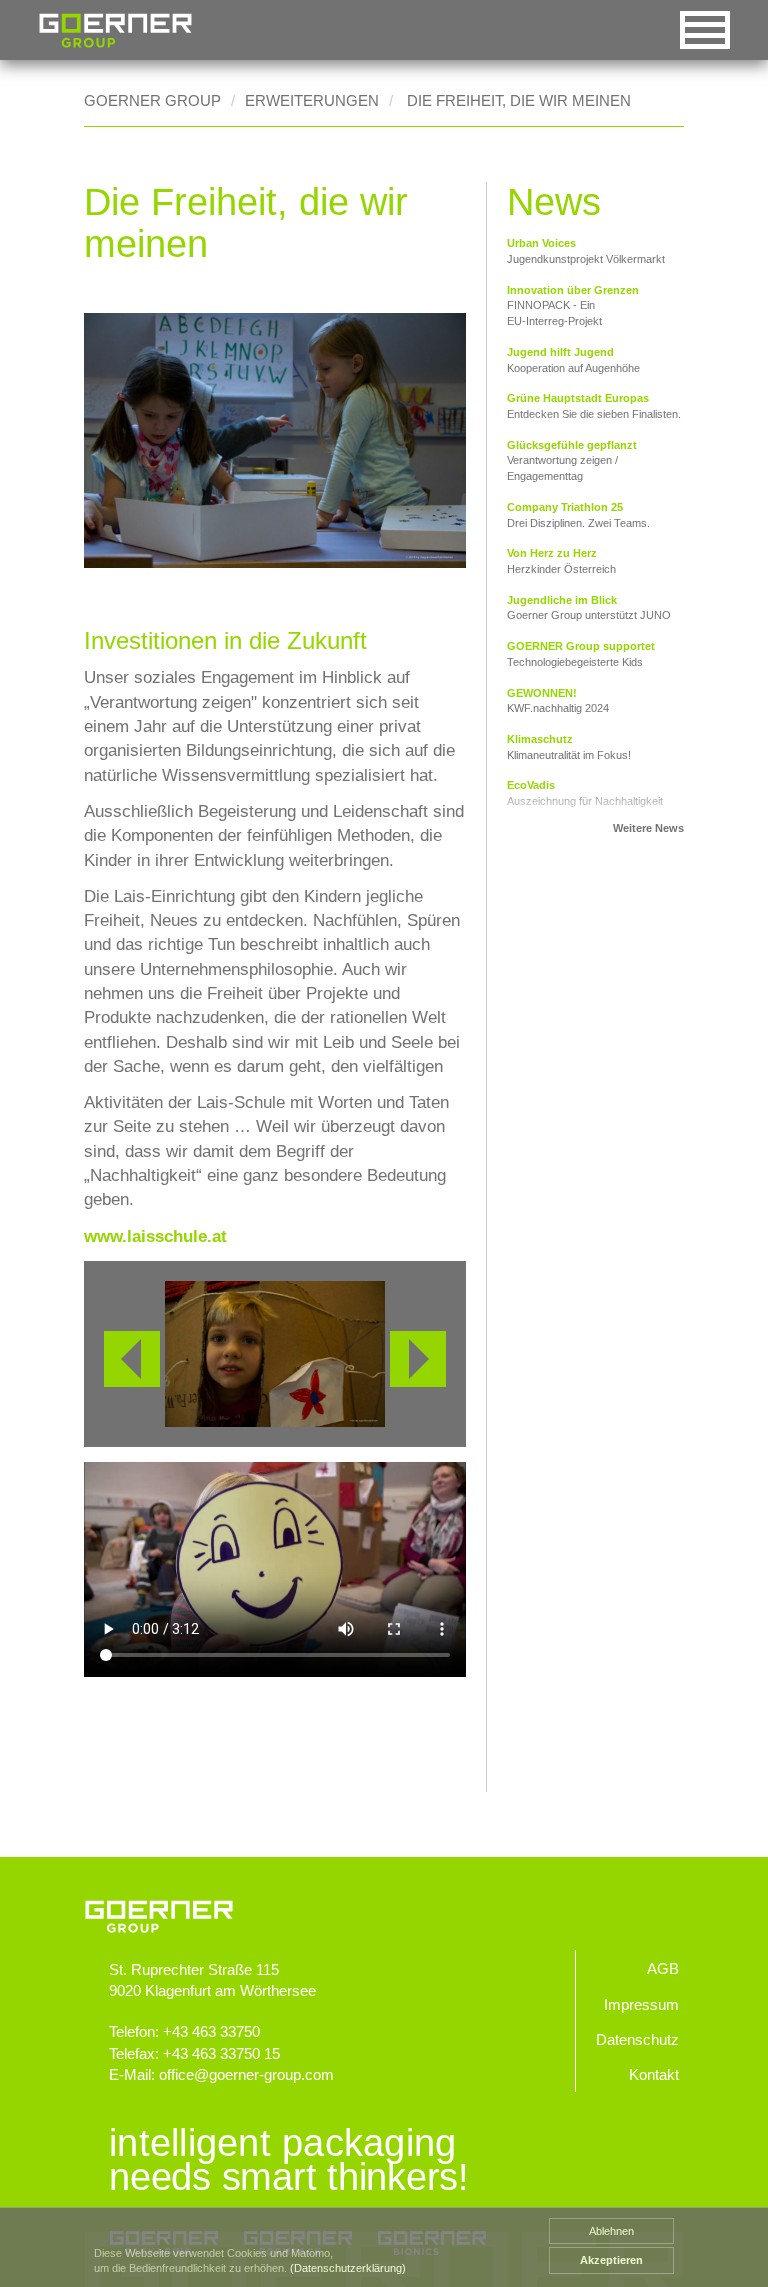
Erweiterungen (312, 100)
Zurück (132, 1359)
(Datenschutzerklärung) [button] (348, 2268)
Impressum (641, 2004)
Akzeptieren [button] (611, 2260)
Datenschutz (637, 2039)
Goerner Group (115, 30)
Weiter (418, 1359)
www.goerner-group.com (384, 1897)
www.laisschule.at (155, 1236)
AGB (663, 1968)
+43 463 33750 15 (221, 2053)
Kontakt (654, 2074)
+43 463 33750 (211, 2031)
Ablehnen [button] (611, 2231)
